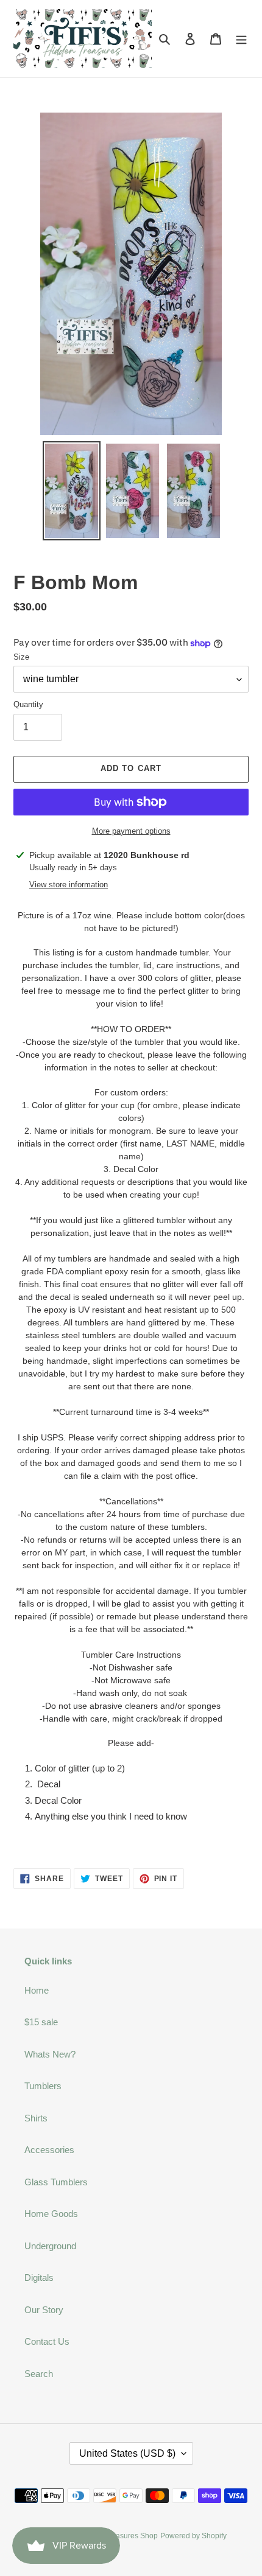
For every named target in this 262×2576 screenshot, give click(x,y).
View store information (69, 885)
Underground (50, 2246)
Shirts (36, 2118)
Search (39, 2374)
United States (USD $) (127, 2453)
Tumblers (43, 2086)
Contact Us (47, 2341)
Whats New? (50, 2054)
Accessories (49, 2150)
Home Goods (51, 2214)
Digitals (39, 2278)
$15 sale (41, 2022)
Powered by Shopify (193, 2536)
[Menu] (241, 39)
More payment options (131, 831)
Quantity (28, 704)
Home (37, 1990)
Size (21, 657)
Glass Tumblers (56, 2182)
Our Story (44, 2310)
